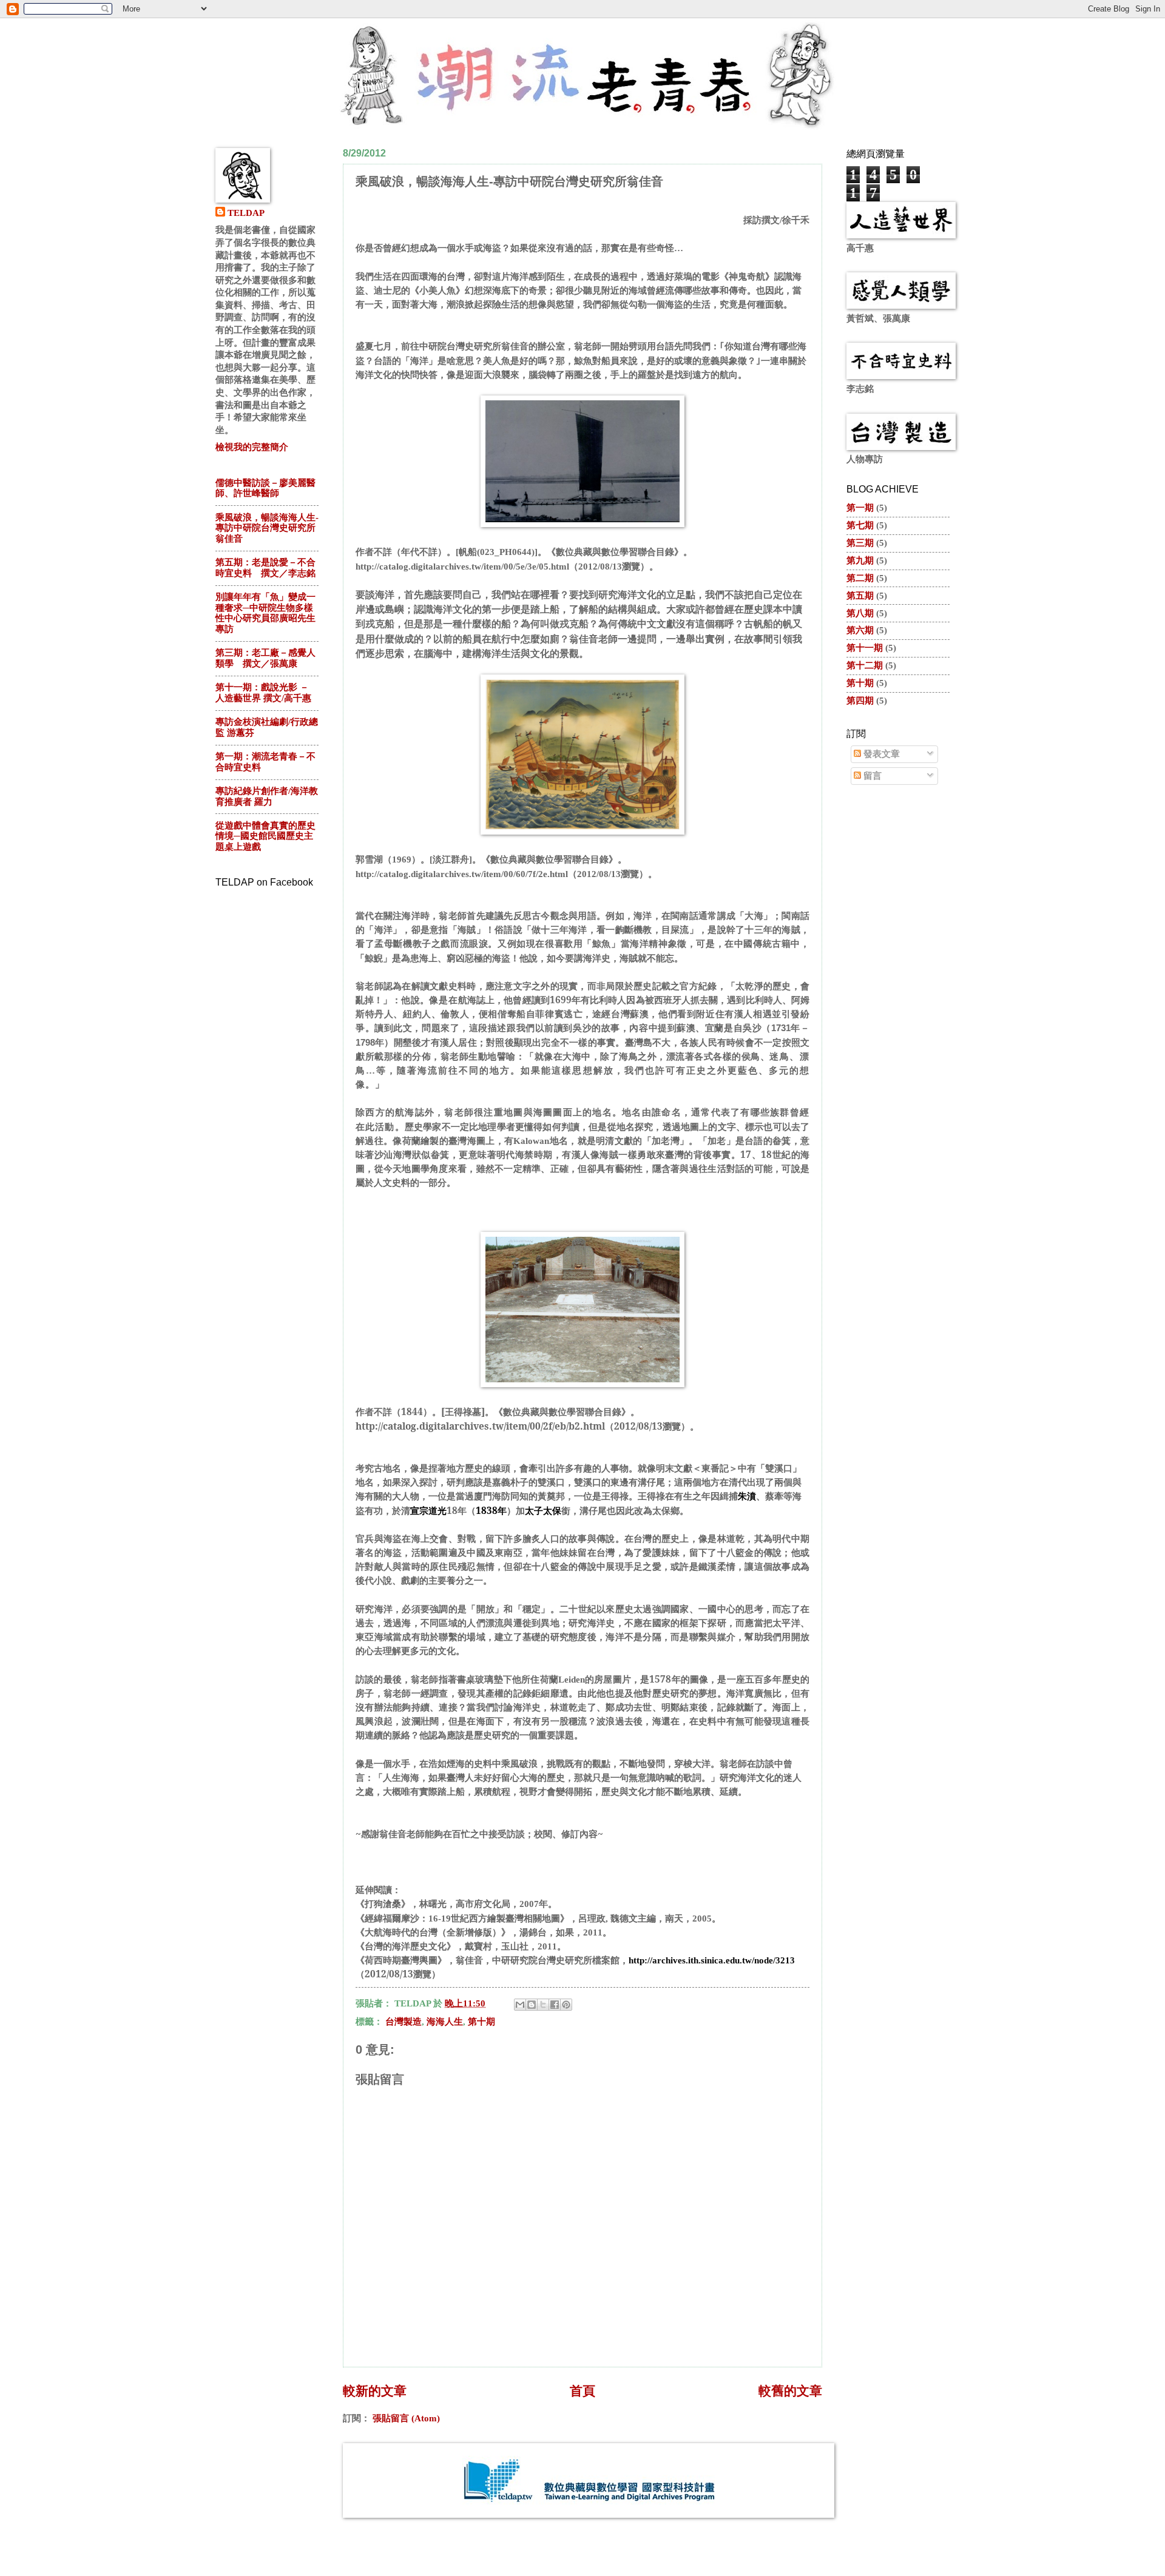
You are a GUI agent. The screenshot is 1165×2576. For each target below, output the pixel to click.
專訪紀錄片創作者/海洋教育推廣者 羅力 (267, 796)
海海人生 (445, 2022)
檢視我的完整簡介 (252, 447)
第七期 (860, 525)
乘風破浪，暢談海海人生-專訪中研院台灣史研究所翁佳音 (267, 528)
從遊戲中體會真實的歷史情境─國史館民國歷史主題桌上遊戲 (265, 836)
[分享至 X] (543, 2005)
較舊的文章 (790, 2391)
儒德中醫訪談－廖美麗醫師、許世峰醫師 (265, 488)
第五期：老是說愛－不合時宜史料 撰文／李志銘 (265, 568)
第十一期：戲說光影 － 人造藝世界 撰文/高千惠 (263, 693)
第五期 (860, 596)
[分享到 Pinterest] (566, 2005)
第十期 (481, 2022)
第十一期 (865, 648)
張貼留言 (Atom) (406, 2418)
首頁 (582, 2391)
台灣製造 (404, 2022)
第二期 (860, 578)
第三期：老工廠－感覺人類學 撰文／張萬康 (265, 658)
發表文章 (880, 754)
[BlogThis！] (532, 2005)
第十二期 (865, 665)
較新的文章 (375, 2391)
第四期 (860, 701)
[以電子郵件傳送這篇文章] (520, 2005)
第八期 (860, 613)
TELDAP (246, 213)
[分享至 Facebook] (555, 2005)
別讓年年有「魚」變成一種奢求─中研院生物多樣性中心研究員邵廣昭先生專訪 (265, 613)
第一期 (860, 508)
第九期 (860, 560)
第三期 (860, 543)
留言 (871, 776)
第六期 (860, 630)
